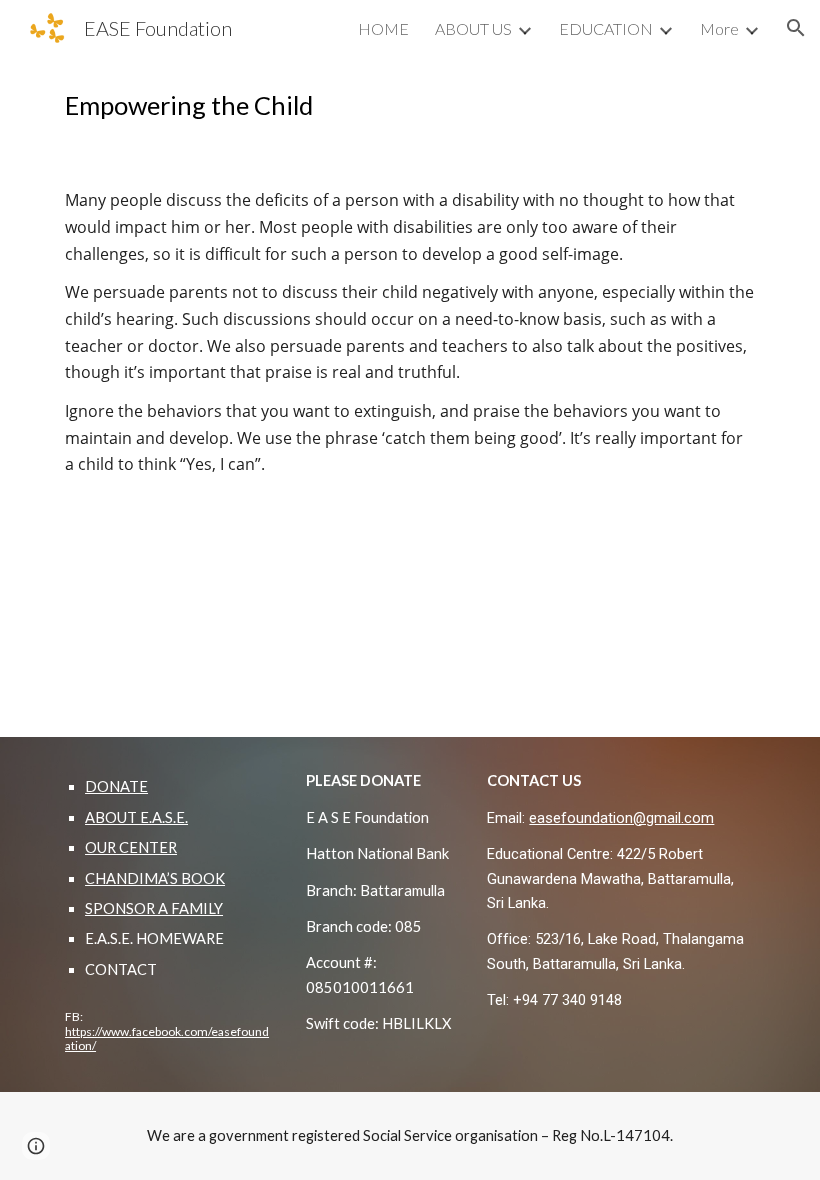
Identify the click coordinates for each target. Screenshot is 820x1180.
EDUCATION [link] (606, 28)
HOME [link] (383, 28)
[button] (796, 28)
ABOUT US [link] (473, 28)
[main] (410, 105)
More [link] (719, 28)
